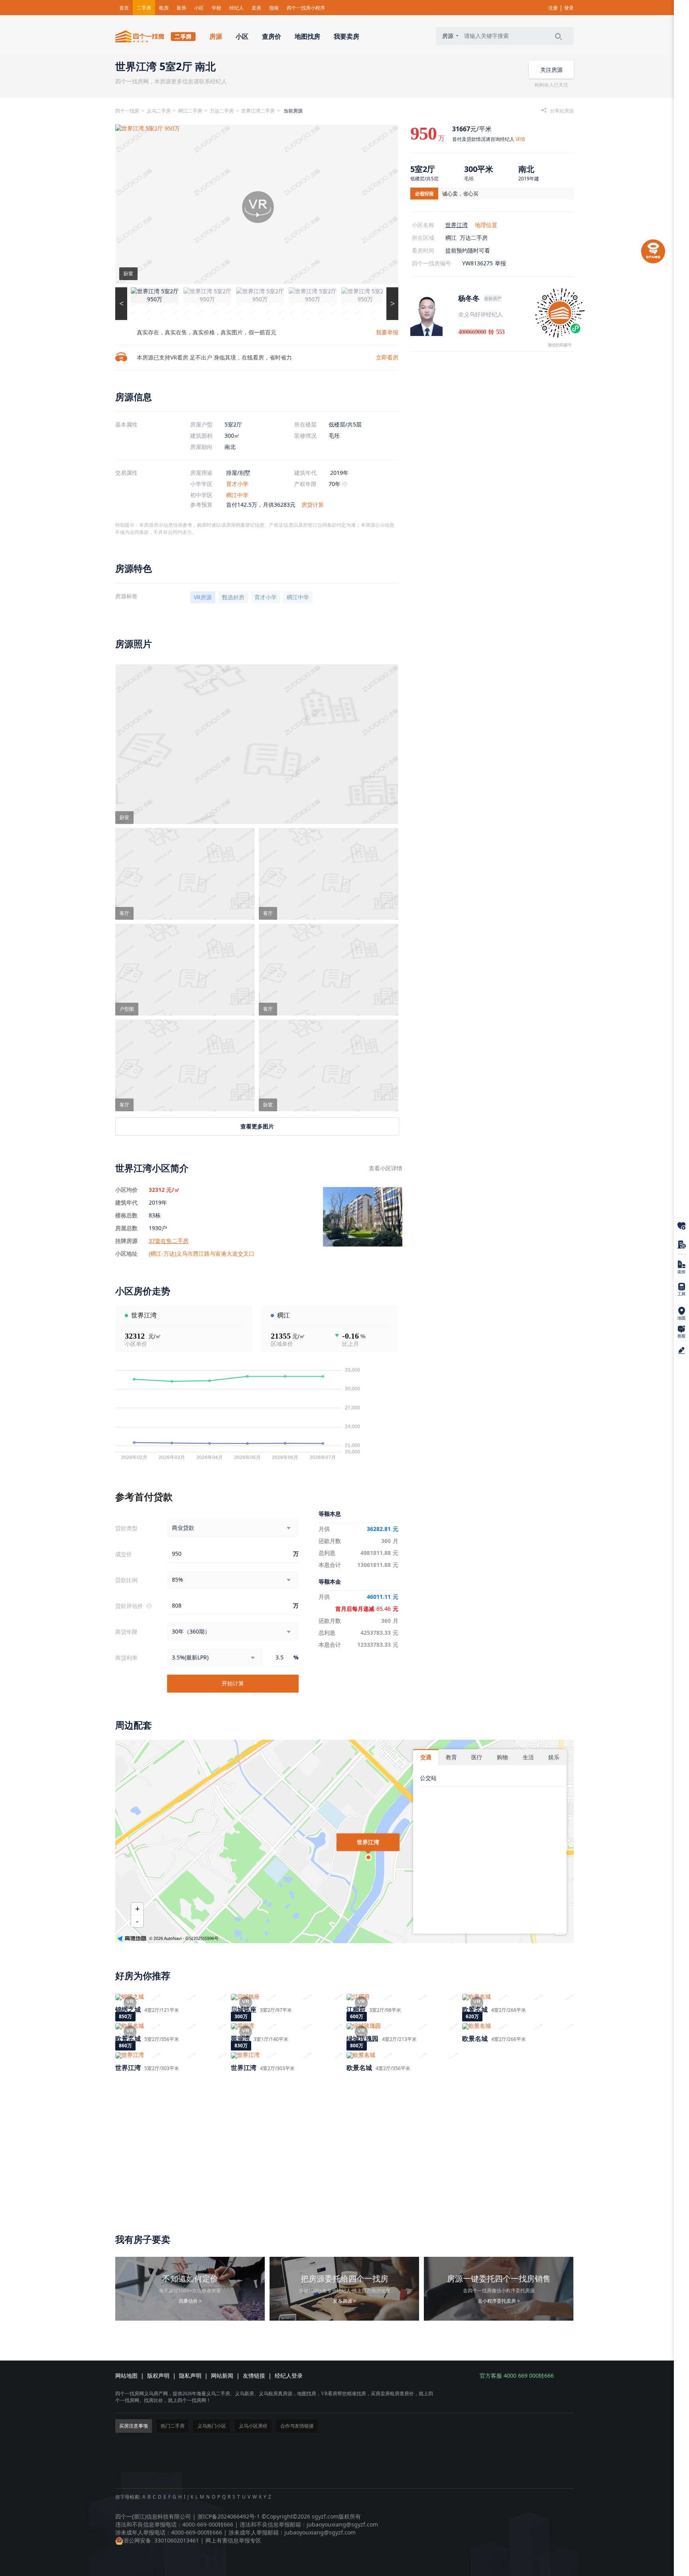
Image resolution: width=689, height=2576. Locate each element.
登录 (569, 8)
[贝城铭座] (287, 1997)
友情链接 (254, 2375)
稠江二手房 (190, 111)
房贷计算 (313, 505)
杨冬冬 (469, 298)
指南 (274, 8)
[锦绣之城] (171, 1997)
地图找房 (307, 36)
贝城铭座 (244, 2009)
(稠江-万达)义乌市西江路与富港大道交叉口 (202, 1253)
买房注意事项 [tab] (134, 2426)
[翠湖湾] (287, 2026)
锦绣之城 (128, 2009)
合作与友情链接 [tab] (297, 2426)
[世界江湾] (171, 2055)
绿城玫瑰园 (362, 2039)
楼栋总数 (126, 1215)
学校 (217, 8)
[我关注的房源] (681, 1226)
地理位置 (486, 225)
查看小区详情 (386, 1168)
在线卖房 (681, 1267)
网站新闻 (222, 2375)
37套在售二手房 (169, 1241)
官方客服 (681, 1332)
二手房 (144, 8)
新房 (181, 8)
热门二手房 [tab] (173, 2426)
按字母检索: (128, 2497)
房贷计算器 (681, 1290)
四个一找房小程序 (306, 8)
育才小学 (237, 484)
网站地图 (126, 2375)
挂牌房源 (126, 1241)
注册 (553, 8)
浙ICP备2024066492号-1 (229, 2516)
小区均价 (126, 1190)
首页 (124, 8)
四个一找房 (127, 111)
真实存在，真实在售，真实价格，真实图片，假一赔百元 (206, 332)
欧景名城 (475, 2009)
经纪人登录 (289, 2375)
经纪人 (236, 8)
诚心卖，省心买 (460, 194)
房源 (216, 36)
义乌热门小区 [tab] (212, 2426)
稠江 (451, 238)
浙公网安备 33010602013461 (161, 2540)
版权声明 (158, 2375)
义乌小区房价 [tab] (253, 2426)
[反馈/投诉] (681, 1350)
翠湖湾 (240, 2039)
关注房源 (551, 70)
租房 (164, 8)
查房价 (272, 36)
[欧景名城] (518, 1997)
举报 (500, 263)
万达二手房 (222, 111)
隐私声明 (190, 2375)
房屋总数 (126, 1228)
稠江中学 (237, 495)
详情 (520, 139)
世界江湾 (457, 225)
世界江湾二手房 (258, 111)
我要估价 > (190, 2301)
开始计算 (233, 1683)
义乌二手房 (159, 111)
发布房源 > (344, 2301)
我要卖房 (346, 36)
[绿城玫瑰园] (402, 2026)
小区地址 (126, 1254)
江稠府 (356, 2009)
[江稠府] (402, 1997)
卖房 (256, 8)
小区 (199, 8)
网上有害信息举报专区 (233, 2540)
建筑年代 (126, 1203)
